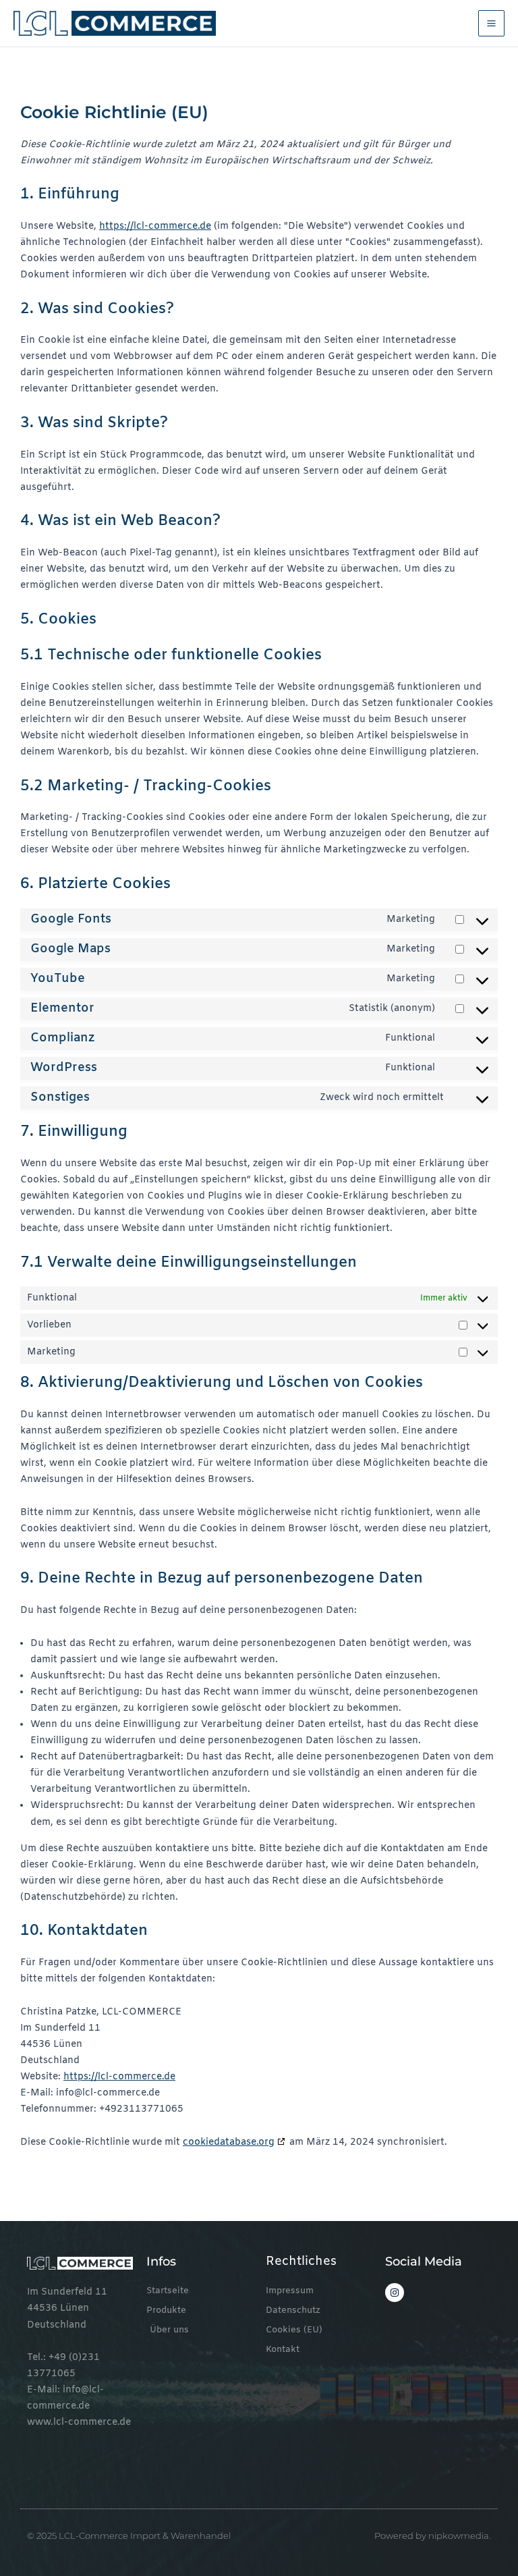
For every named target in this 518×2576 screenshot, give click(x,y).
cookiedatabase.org (229, 2142)
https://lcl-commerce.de (155, 226)
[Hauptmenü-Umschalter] (491, 23)
